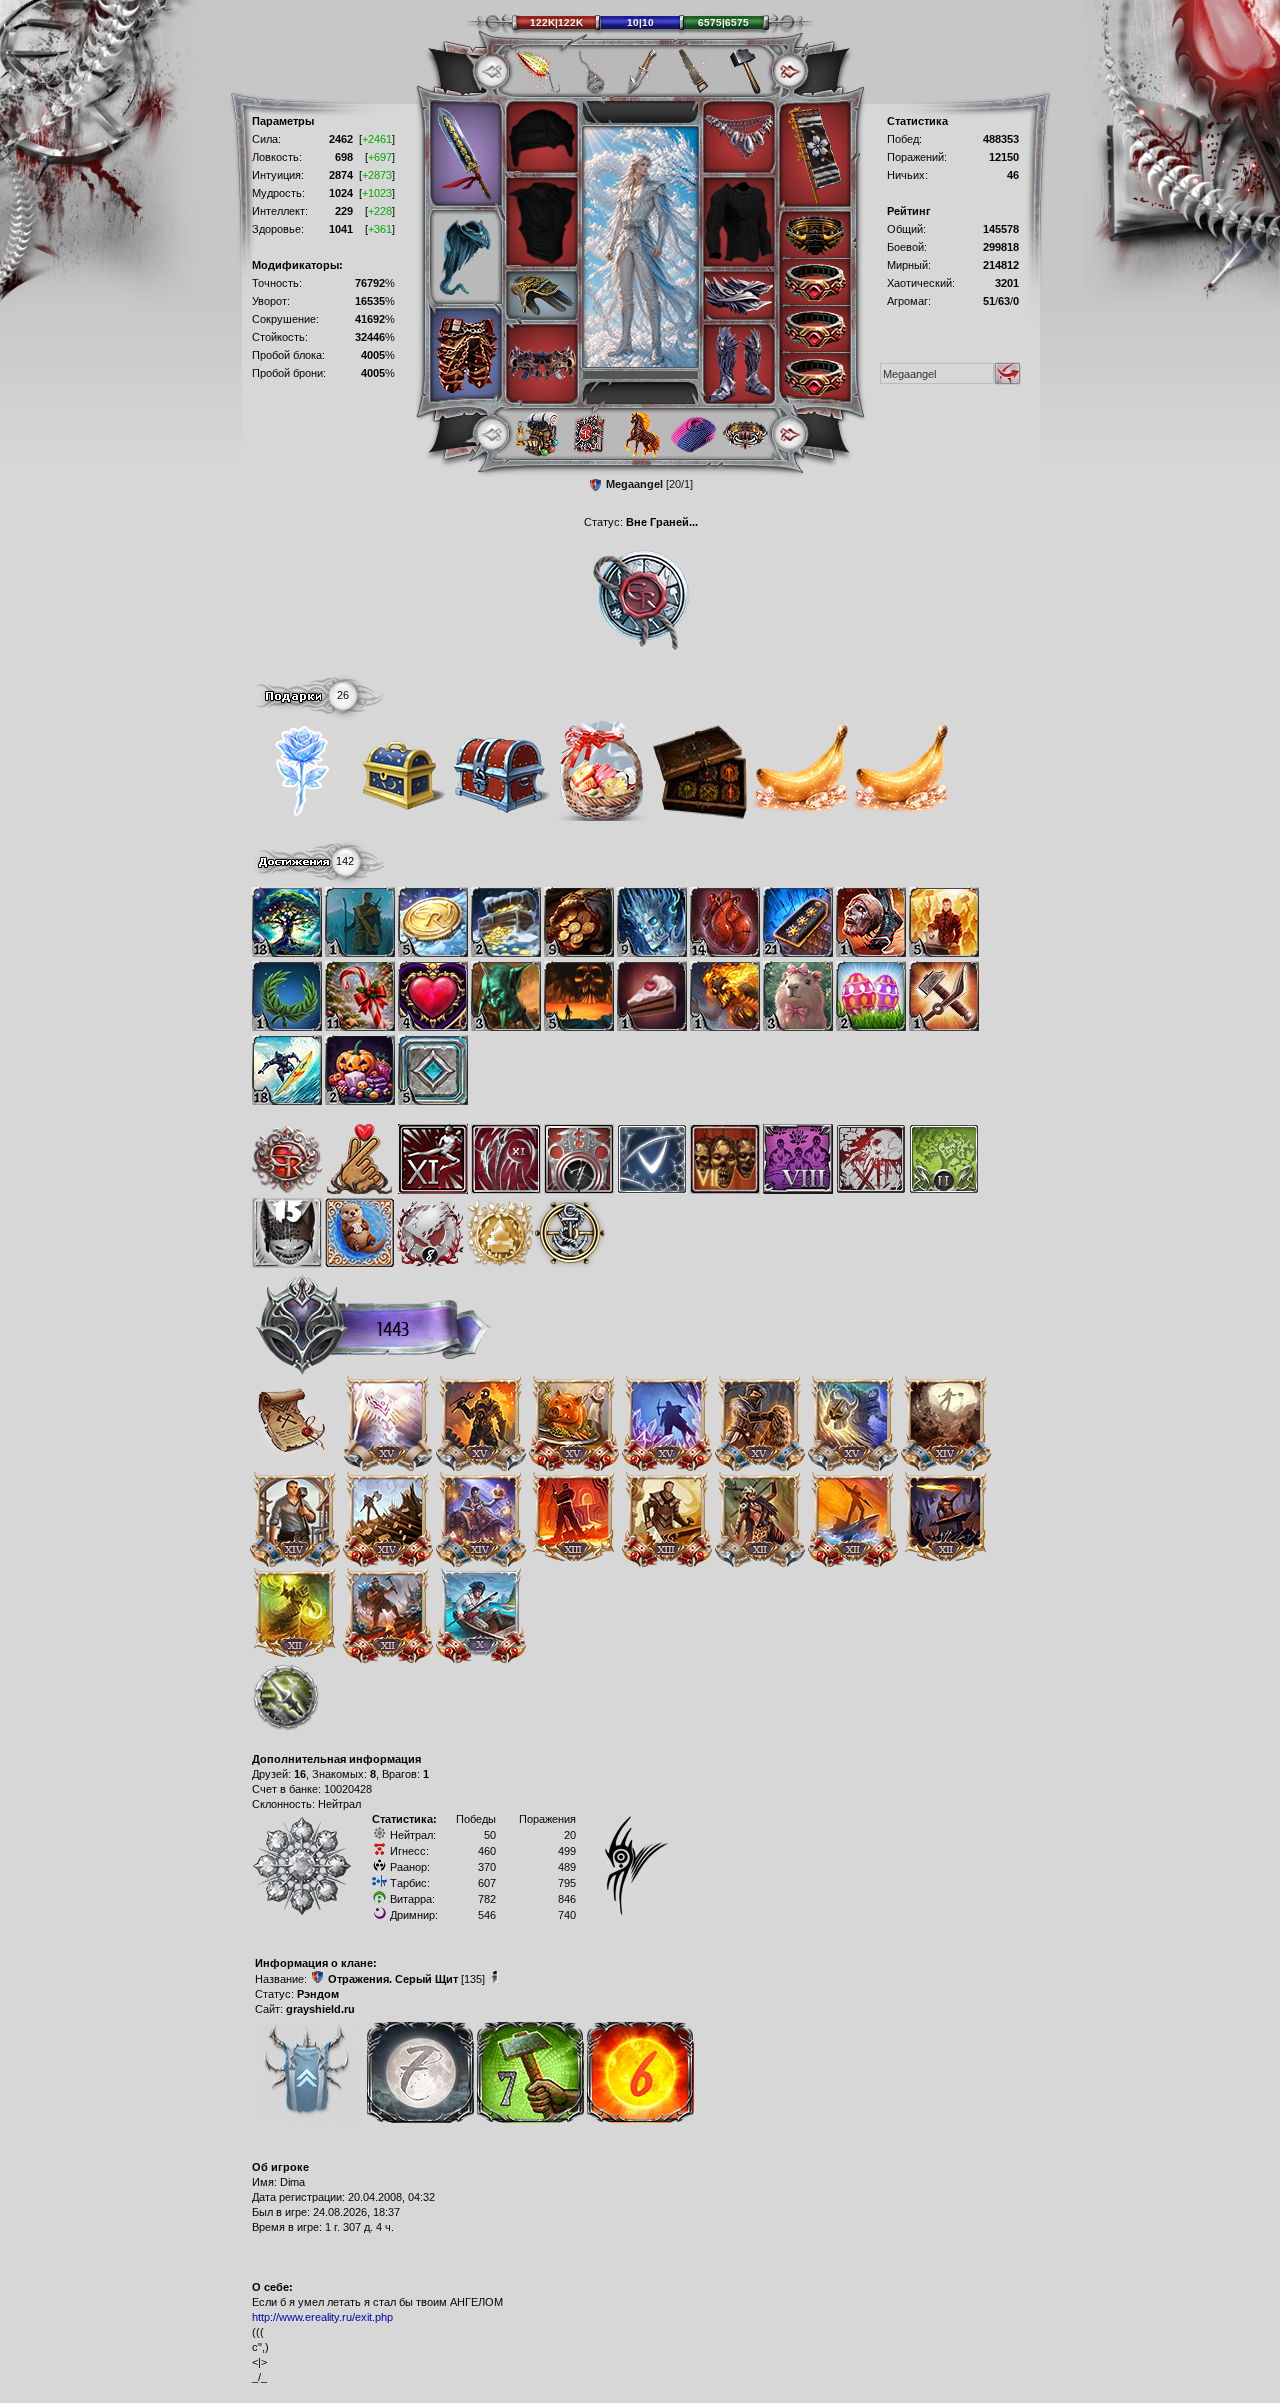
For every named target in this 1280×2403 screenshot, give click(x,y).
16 (300, 1774)
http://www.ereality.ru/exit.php (322, 2317)
